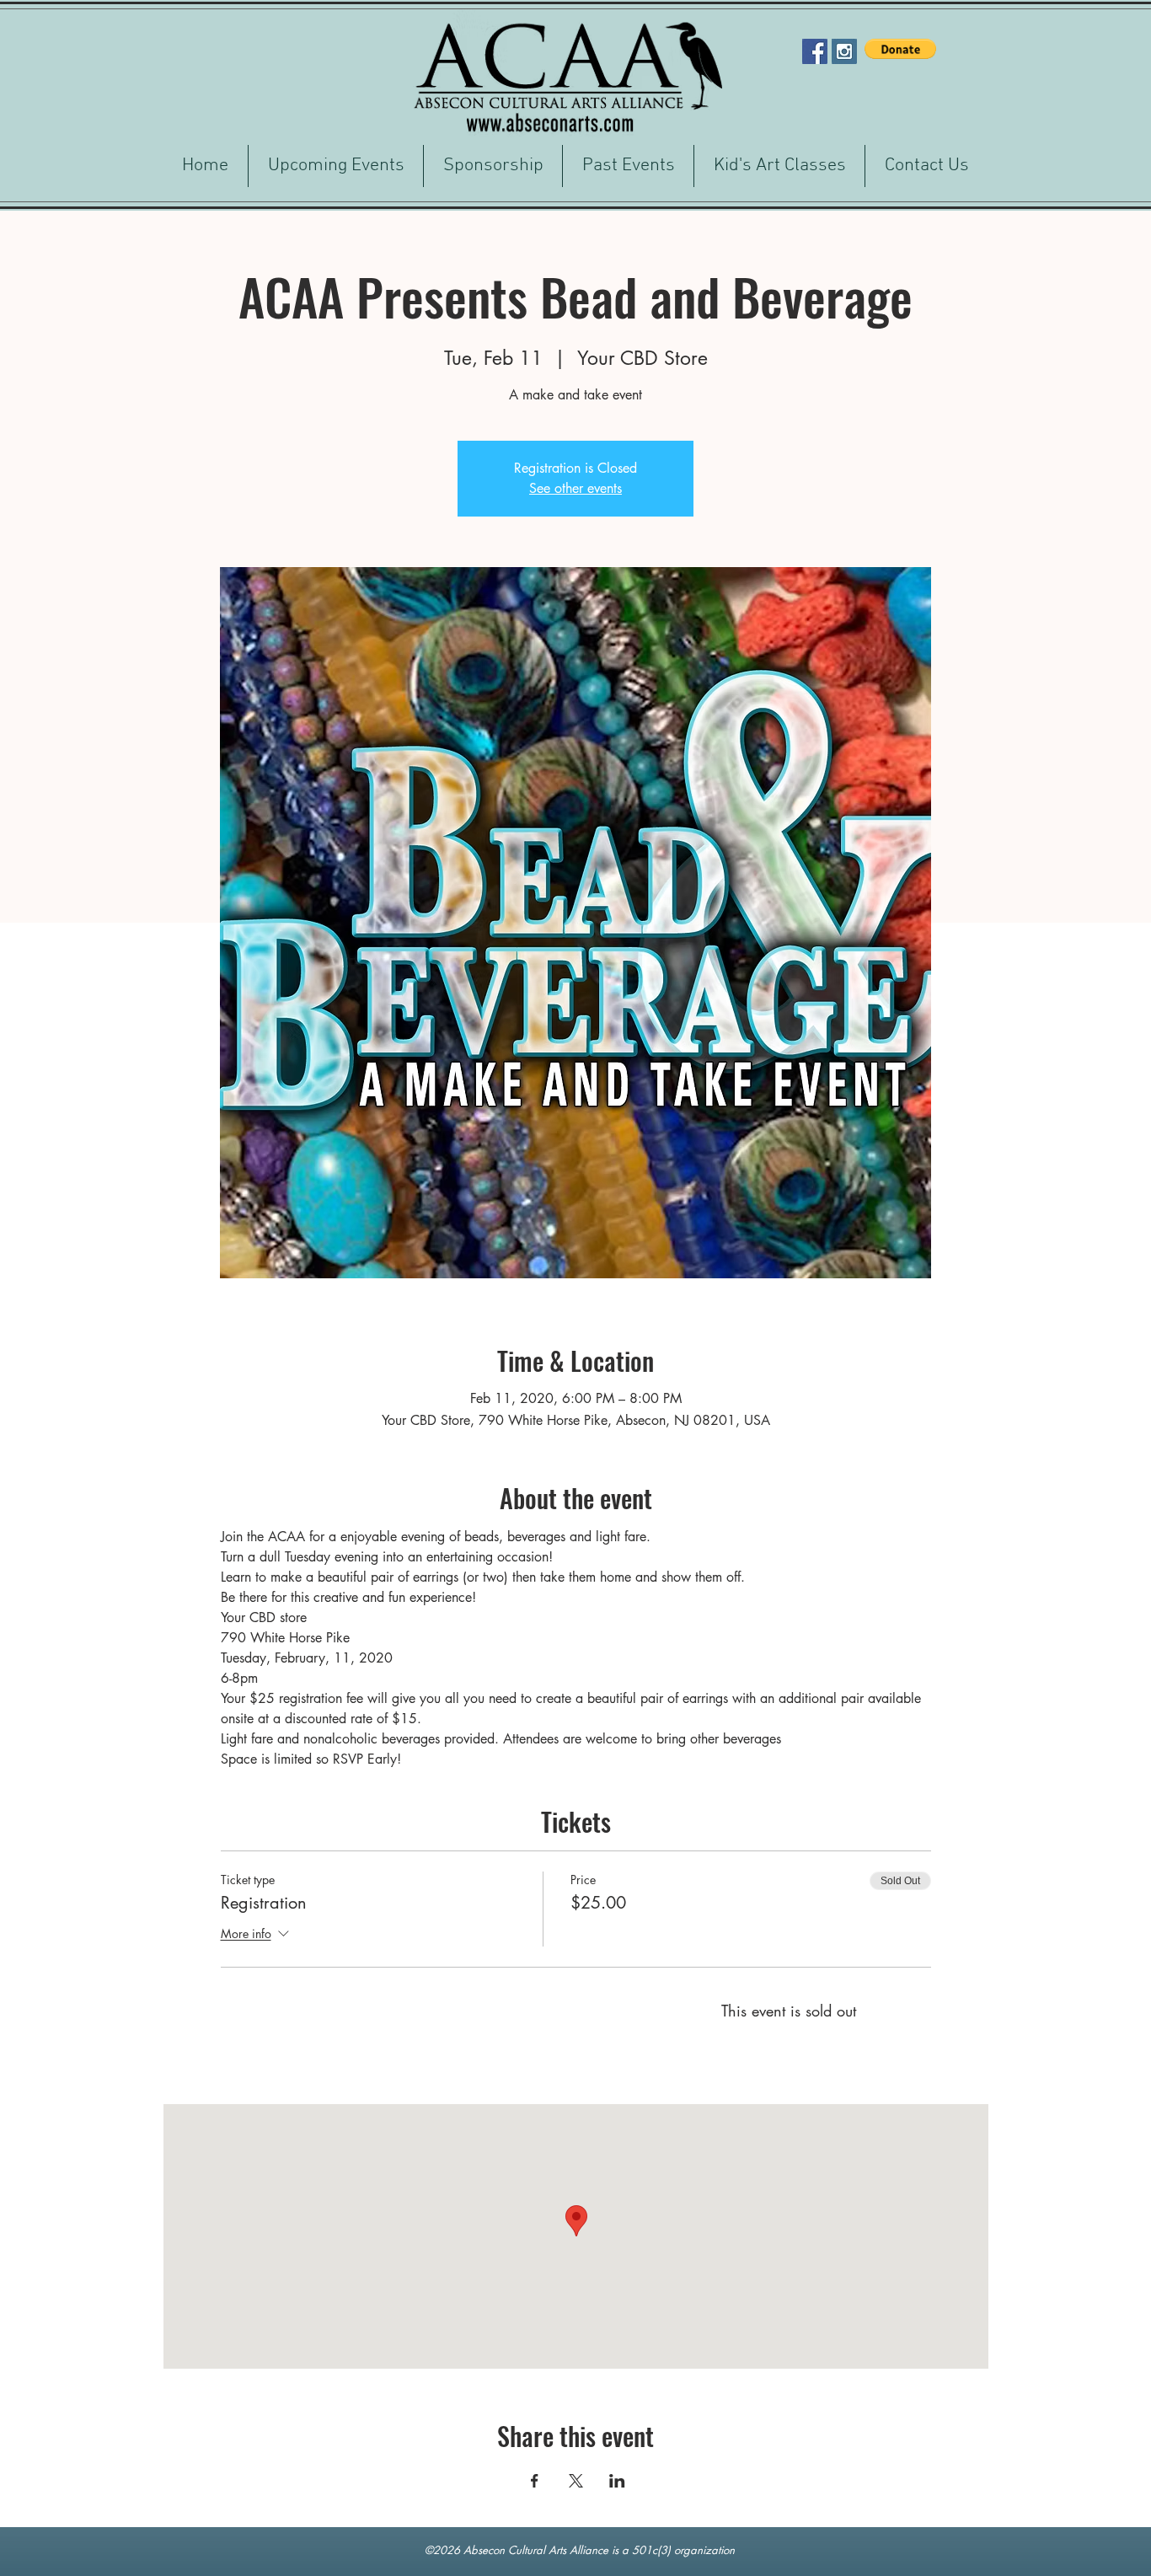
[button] (900, 49)
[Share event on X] (576, 2481)
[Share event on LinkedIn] (617, 2481)
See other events (575, 488)
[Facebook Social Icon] (815, 51)
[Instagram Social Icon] (844, 51)
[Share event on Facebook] (535, 2481)
